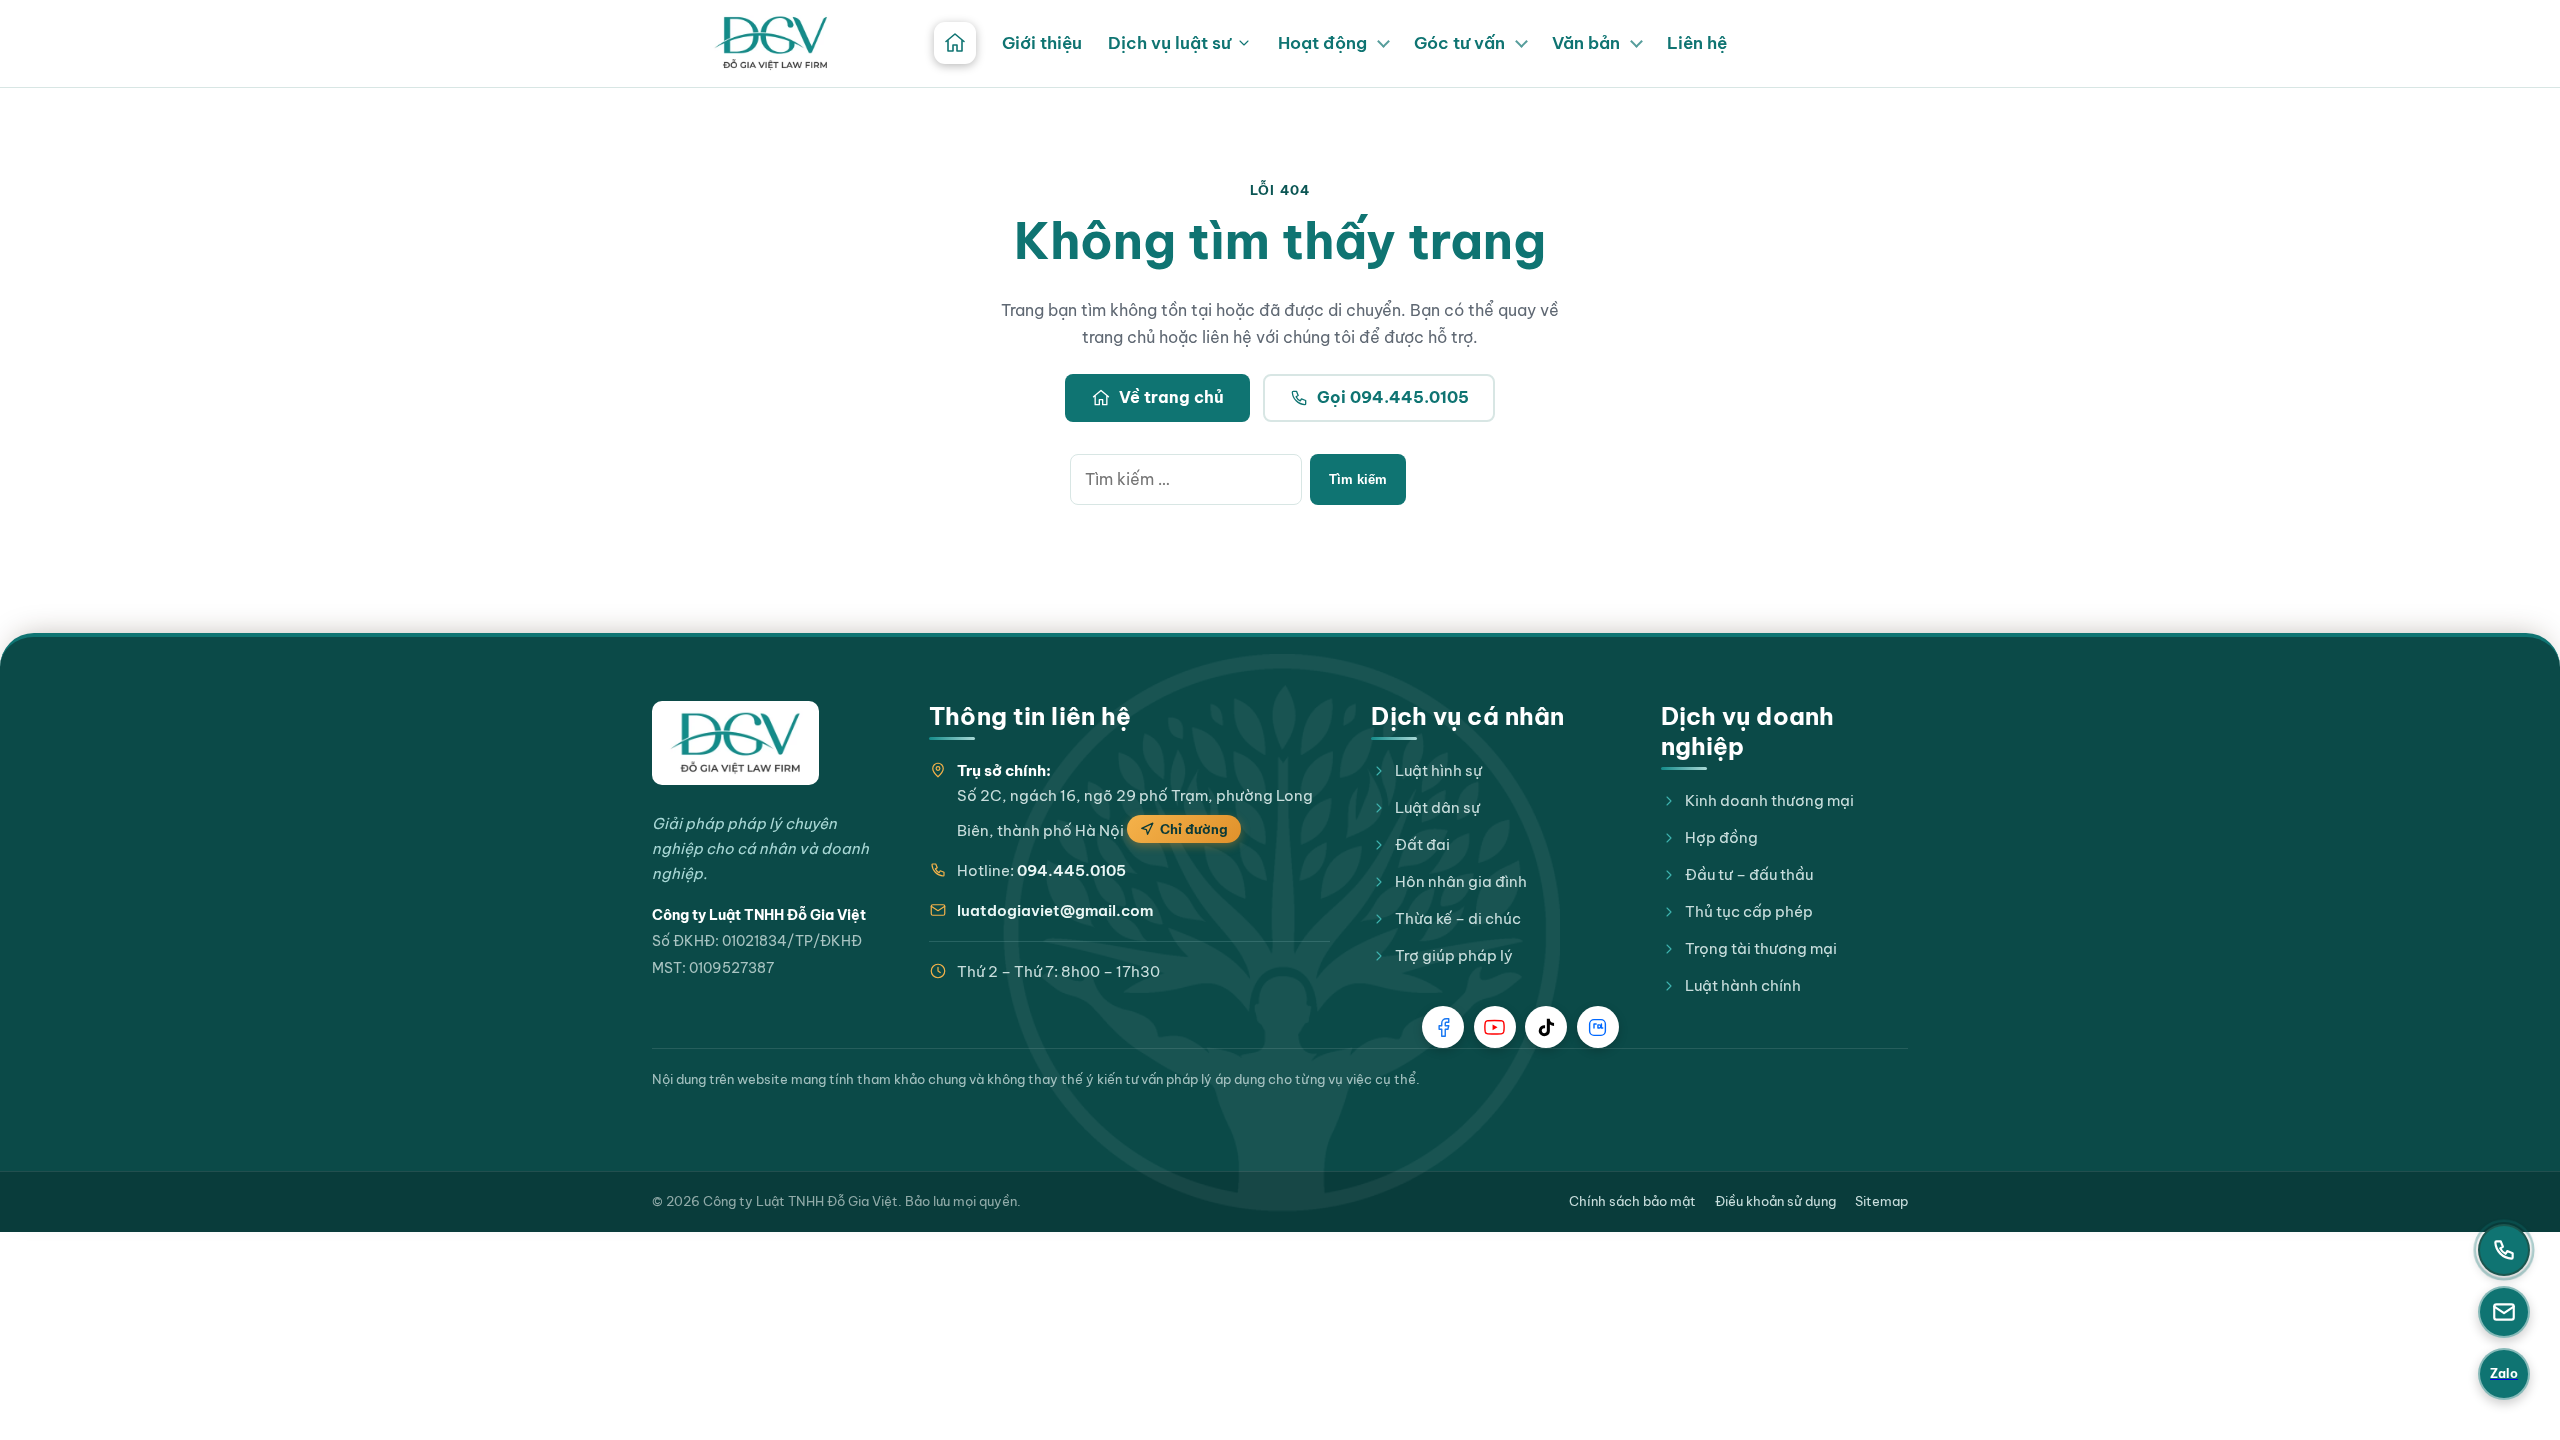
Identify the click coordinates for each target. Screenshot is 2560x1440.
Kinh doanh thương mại (1769, 800)
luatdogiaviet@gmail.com (1055, 910)
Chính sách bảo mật (1632, 1201)
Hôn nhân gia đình (1461, 881)
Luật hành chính (1743, 985)
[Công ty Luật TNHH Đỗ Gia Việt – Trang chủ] (771, 43)
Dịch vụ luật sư (1169, 43)
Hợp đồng (1721, 837)
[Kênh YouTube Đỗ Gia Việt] (1495, 1027)
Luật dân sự (1437, 807)
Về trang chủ (1171, 397)
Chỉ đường (1194, 829)
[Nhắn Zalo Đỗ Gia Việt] (1598, 1027)
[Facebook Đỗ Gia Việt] (1443, 1027)
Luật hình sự (1438, 770)
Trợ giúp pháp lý (1454, 955)
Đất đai (1422, 844)
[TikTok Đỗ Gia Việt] (1546, 1027)
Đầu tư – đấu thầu (1749, 874)
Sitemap (1881, 1201)
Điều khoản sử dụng (1775, 1201)
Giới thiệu (1042, 43)
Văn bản (1586, 43)
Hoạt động (1322, 43)
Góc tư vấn (1459, 43)
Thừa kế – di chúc (1458, 918)
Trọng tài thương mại (1761, 948)
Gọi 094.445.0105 (1393, 397)
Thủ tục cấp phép (1749, 911)
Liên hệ (1697, 43)
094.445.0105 (1071, 870)
